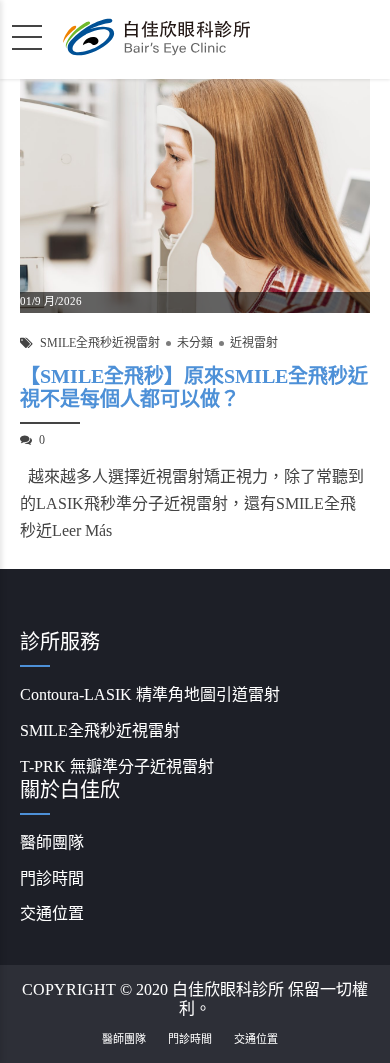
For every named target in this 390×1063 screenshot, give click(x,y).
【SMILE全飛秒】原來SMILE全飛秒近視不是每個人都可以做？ (194, 387)
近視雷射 (254, 343)
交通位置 (52, 913)
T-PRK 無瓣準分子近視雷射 (117, 766)
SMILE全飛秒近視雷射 (100, 343)
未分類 (195, 343)
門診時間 (52, 878)
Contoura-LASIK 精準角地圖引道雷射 (150, 694)
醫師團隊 (52, 842)
